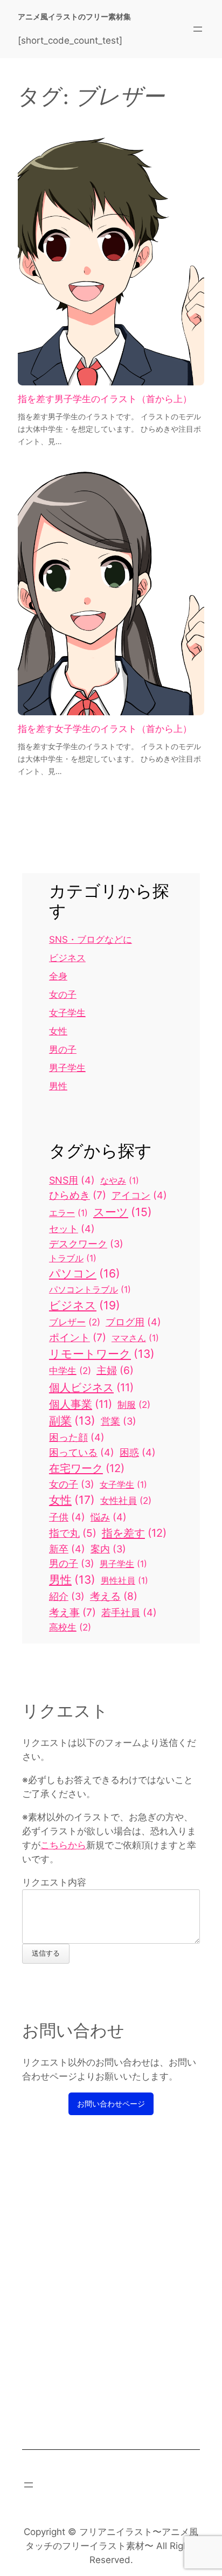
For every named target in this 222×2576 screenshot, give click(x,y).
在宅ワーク (87, 1468)
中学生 (70, 1371)
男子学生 (67, 1068)
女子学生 (67, 1013)
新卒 (67, 1549)
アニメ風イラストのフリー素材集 (74, 16)
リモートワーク (102, 1354)
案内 (108, 1549)
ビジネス (67, 958)
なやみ (120, 1180)
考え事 (72, 1612)
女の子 (63, 995)
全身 (58, 976)
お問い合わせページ (111, 2104)
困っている (82, 1452)
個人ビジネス (91, 1387)
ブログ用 (133, 1322)
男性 (58, 1086)
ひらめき (78, 1195)
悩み (109, 1517)
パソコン (85, 1273)
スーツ (123, 1212)
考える (114, 1596)
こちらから (63, 1845)
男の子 (63, 1049)
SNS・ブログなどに (91, 940)
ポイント (78, 1337)
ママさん (135, 1338)
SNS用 (72, 1180)
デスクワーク (86, 1244)
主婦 (115, 1370)
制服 (134, 1405)
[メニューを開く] (198, 29)
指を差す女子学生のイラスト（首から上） (105, 729)
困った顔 (77, 1437)
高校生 (70, 1627)
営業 (119, 1421)
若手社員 (129, 1612)
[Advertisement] (111, 2280)
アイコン (139, 1195)
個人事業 (81, 1404)
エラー (68, 1213)
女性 (58, 1031)
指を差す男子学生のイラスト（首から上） (105, 399)
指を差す (134, 1533)
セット (72, 1228)
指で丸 (73, 1533)
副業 (72, 1421)
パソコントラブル (90, 1289)
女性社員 (126, 1501)
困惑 (138, 1452)
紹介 (67, 1596)
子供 (67, 1517)
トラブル (73, 1258)
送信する (46, 1953)
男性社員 (124, 1580)
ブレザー (75, 1322)
